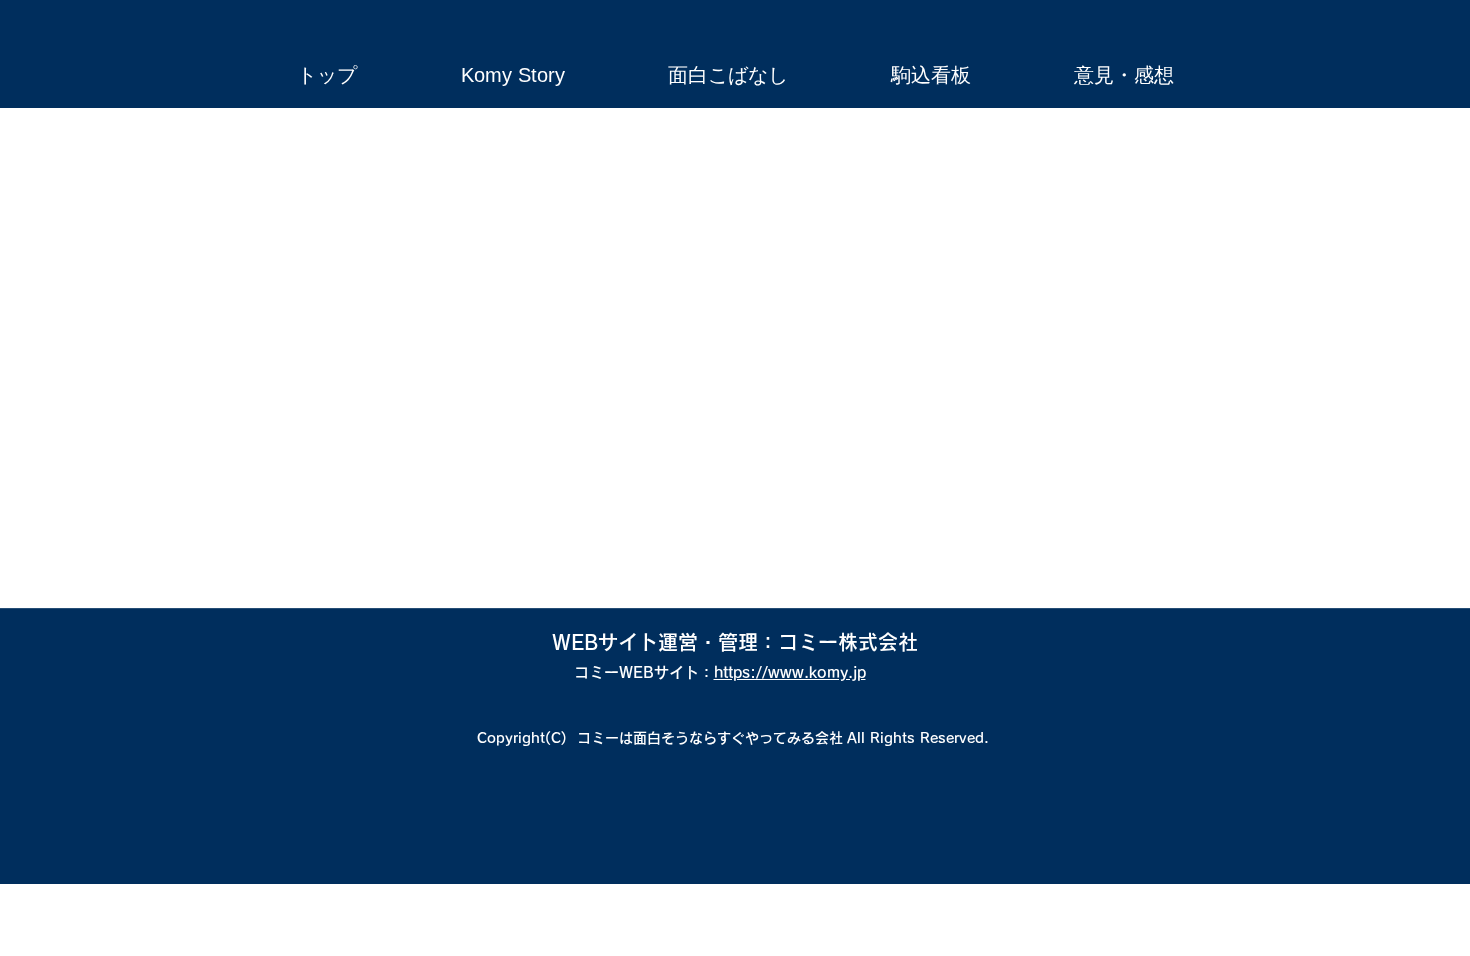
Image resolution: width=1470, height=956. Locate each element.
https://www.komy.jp (790, 672)
